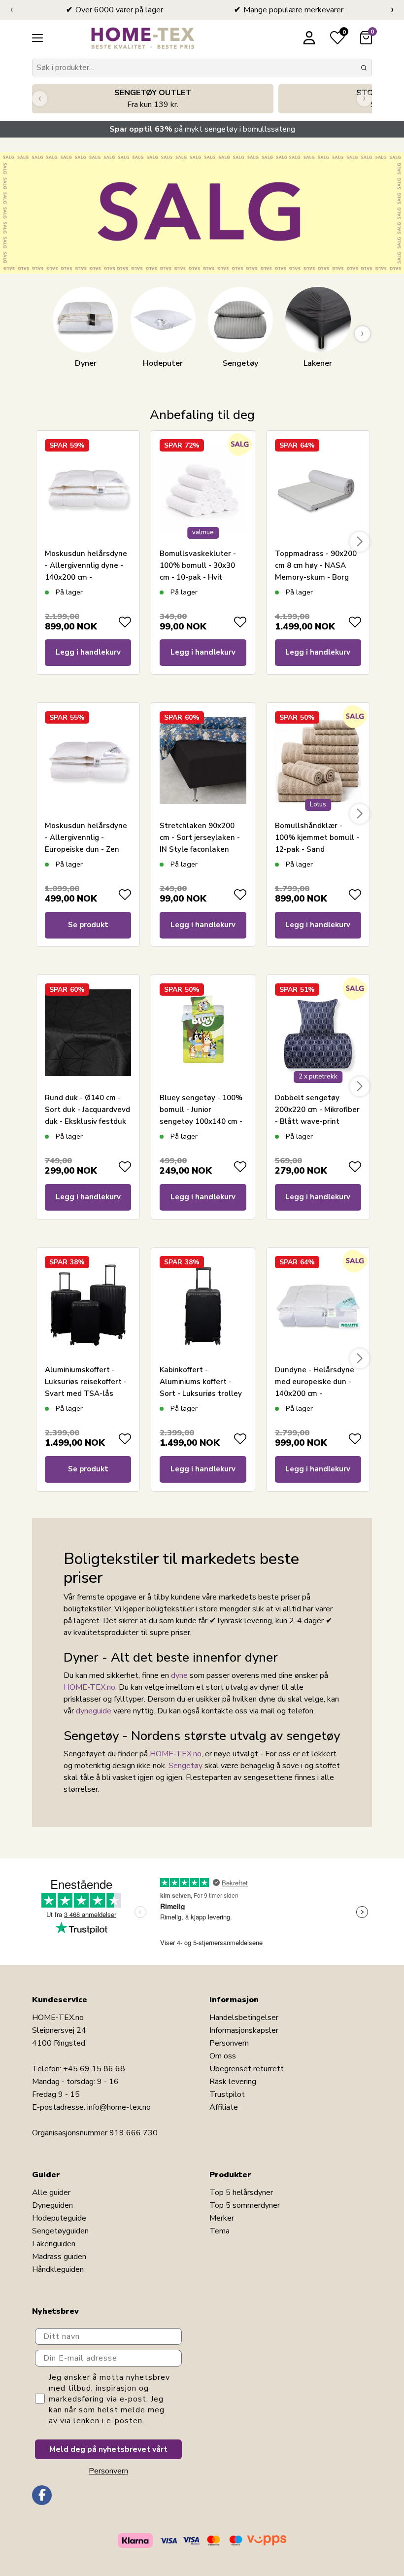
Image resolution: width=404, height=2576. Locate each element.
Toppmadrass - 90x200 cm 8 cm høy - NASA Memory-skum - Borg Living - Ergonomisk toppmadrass (316, 577)
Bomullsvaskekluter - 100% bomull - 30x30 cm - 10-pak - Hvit (198, 565)
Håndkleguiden (58, 2269)
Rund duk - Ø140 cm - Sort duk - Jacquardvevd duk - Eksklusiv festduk (87, 1110)
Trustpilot (227, 2094)
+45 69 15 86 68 (94, 2069)
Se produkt (88, 925)
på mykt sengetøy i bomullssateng (202, 129)
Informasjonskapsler (244, 2030)
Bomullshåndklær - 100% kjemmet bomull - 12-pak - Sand (317, 837)
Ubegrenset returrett (247, 2069)
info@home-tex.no (119, 2107)
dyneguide (94, 1711)
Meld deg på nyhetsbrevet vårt (108, 2449)
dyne (179, 1675)
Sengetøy (185, 1766)
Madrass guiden (59, 2257)
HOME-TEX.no (89, 1687)
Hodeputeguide (59, 2218)
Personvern (229, 2043)
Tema (219, 2231)
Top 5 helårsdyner (241, 2193)
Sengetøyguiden (60, 2231)
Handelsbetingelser (244, 2018)
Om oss (223, 2056)
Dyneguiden (52, 2205)
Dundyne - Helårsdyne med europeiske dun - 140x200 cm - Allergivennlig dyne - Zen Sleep (315, 1393)
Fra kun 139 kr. (153, 99)
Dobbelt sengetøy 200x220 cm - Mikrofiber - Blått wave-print (317, 1110)
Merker (222, 2218)
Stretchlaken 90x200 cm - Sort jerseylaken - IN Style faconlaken (200, 837)
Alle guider (51, 2193)
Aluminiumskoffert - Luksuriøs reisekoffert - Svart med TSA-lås (86, 1382)
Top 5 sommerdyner (245, 2205)
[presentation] (12, 10)
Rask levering (233, 2082)
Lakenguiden (54, 2244)
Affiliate (224, 2107)
